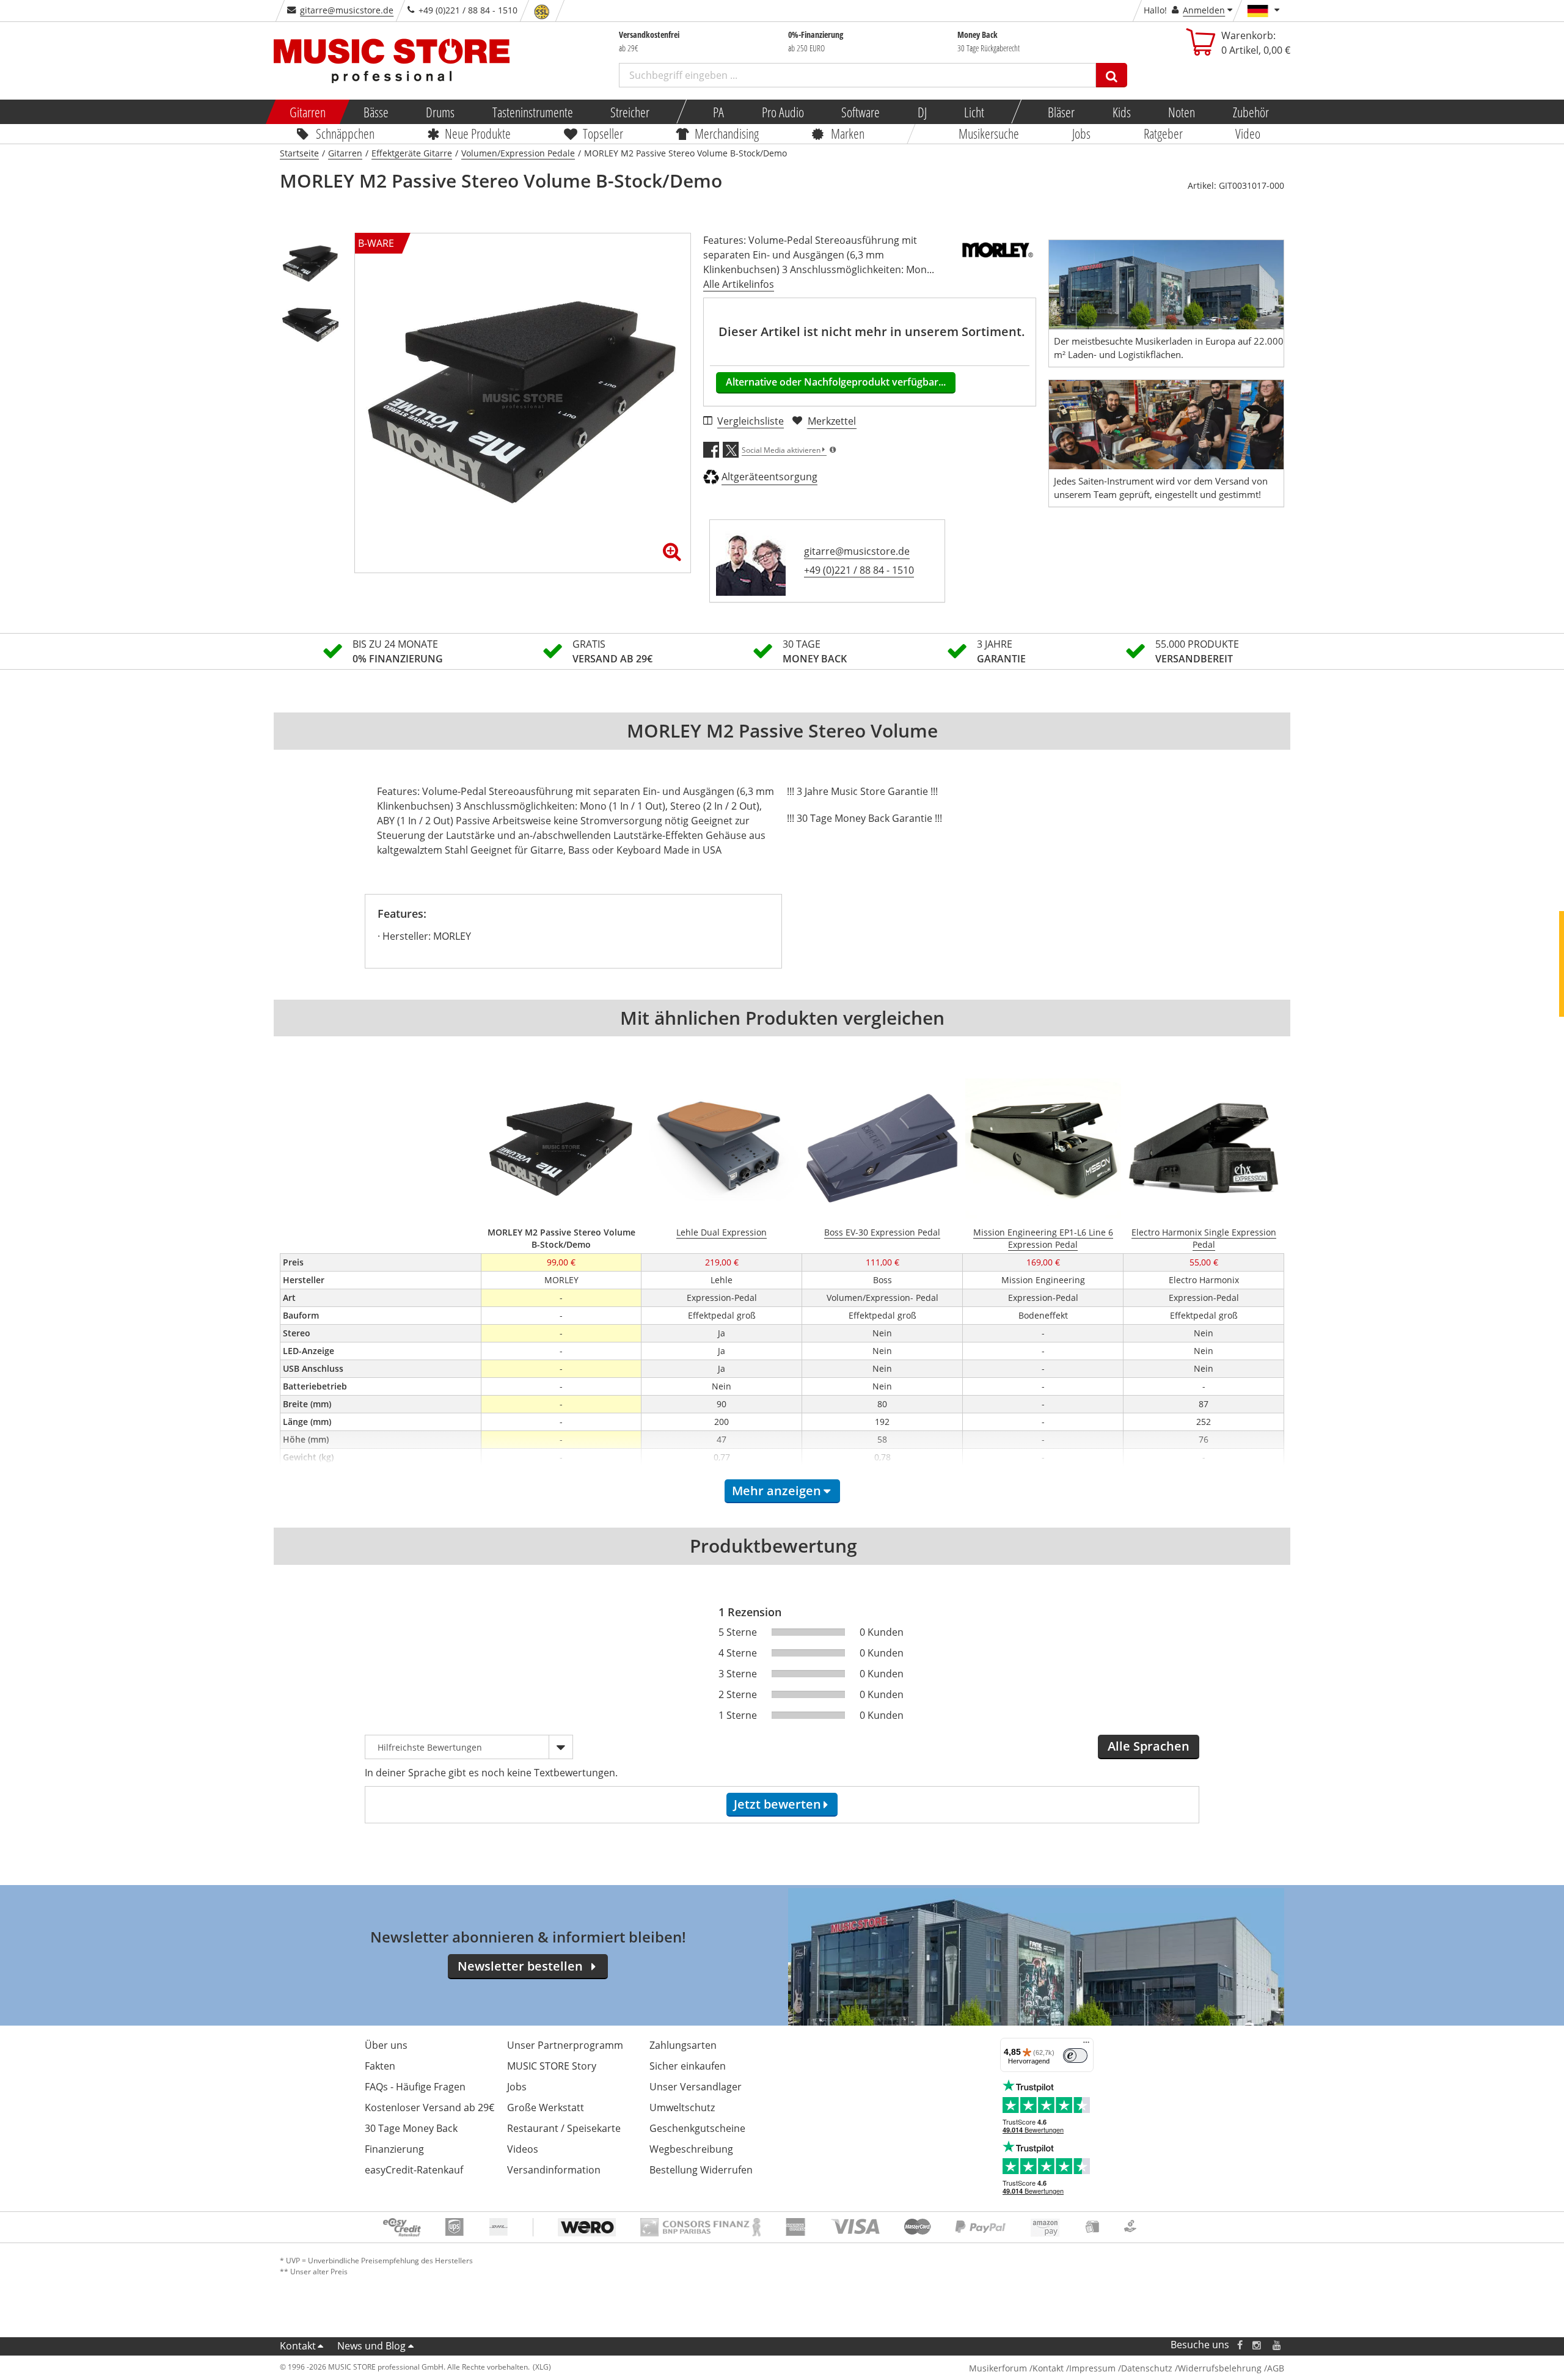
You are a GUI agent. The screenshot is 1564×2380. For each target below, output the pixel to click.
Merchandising (727, 133)
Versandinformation (554, 2170)
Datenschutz (1147, 2368)
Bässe (375, 112)
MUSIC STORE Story (552, 2066)
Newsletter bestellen (520, 1966)
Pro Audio (782, 112)
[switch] (1075, 2056)
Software (861, 112)
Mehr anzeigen (777, 1491)
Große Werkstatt (546, 2107)
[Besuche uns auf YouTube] (1277, 2345)
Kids (1121, 112)
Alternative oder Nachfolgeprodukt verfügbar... (836, 382)
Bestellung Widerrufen (701, 2170)
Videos (523, 2149)
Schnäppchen (345, 133)
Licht (974, 112)
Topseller (603, 133)
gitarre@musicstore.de (347, 10)
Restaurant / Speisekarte (564, 2128)
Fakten (380, 2066)
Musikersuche (989, 133)
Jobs (1081, 133)
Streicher (630, 112)
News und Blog (371, 2346)
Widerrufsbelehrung (1220, 2368)
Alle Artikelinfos (739, 284)
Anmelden (1204, 10)
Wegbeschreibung (691, 2149)
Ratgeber (1163, 133)
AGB (1276, 2368)
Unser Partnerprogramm (565, 2045)
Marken (848, 133)
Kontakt (298, 2346)
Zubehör (1250, 112)
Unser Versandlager (696, 2087)
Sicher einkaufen (688, 2066)
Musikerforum (998, 2368)
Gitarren (308, 112)
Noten (1182, 112)
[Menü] (1086, 2045)
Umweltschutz (682, 2107)
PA (718, 112)
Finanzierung (394, 2149)
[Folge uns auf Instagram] (1257, 2345)
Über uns (386, 2045)
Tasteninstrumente (532, 112)
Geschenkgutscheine (697, 2128)
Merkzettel (832, 421)
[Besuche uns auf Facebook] (1240, 2345)
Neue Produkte (478, 133)
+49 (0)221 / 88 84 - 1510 (859, 570)
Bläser (1061, 112)
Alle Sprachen (1149, 1746)
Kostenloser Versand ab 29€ (429, 2107)
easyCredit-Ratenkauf (414, 2170)
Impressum (1092, 2368)
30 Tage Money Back (411, 2128)
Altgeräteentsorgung (769, 477)
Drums (440, 112)
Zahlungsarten (683, 2045)
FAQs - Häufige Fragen (415, 2087)
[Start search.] (1112, 75)
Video (1248, 133)
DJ (922, 112)
